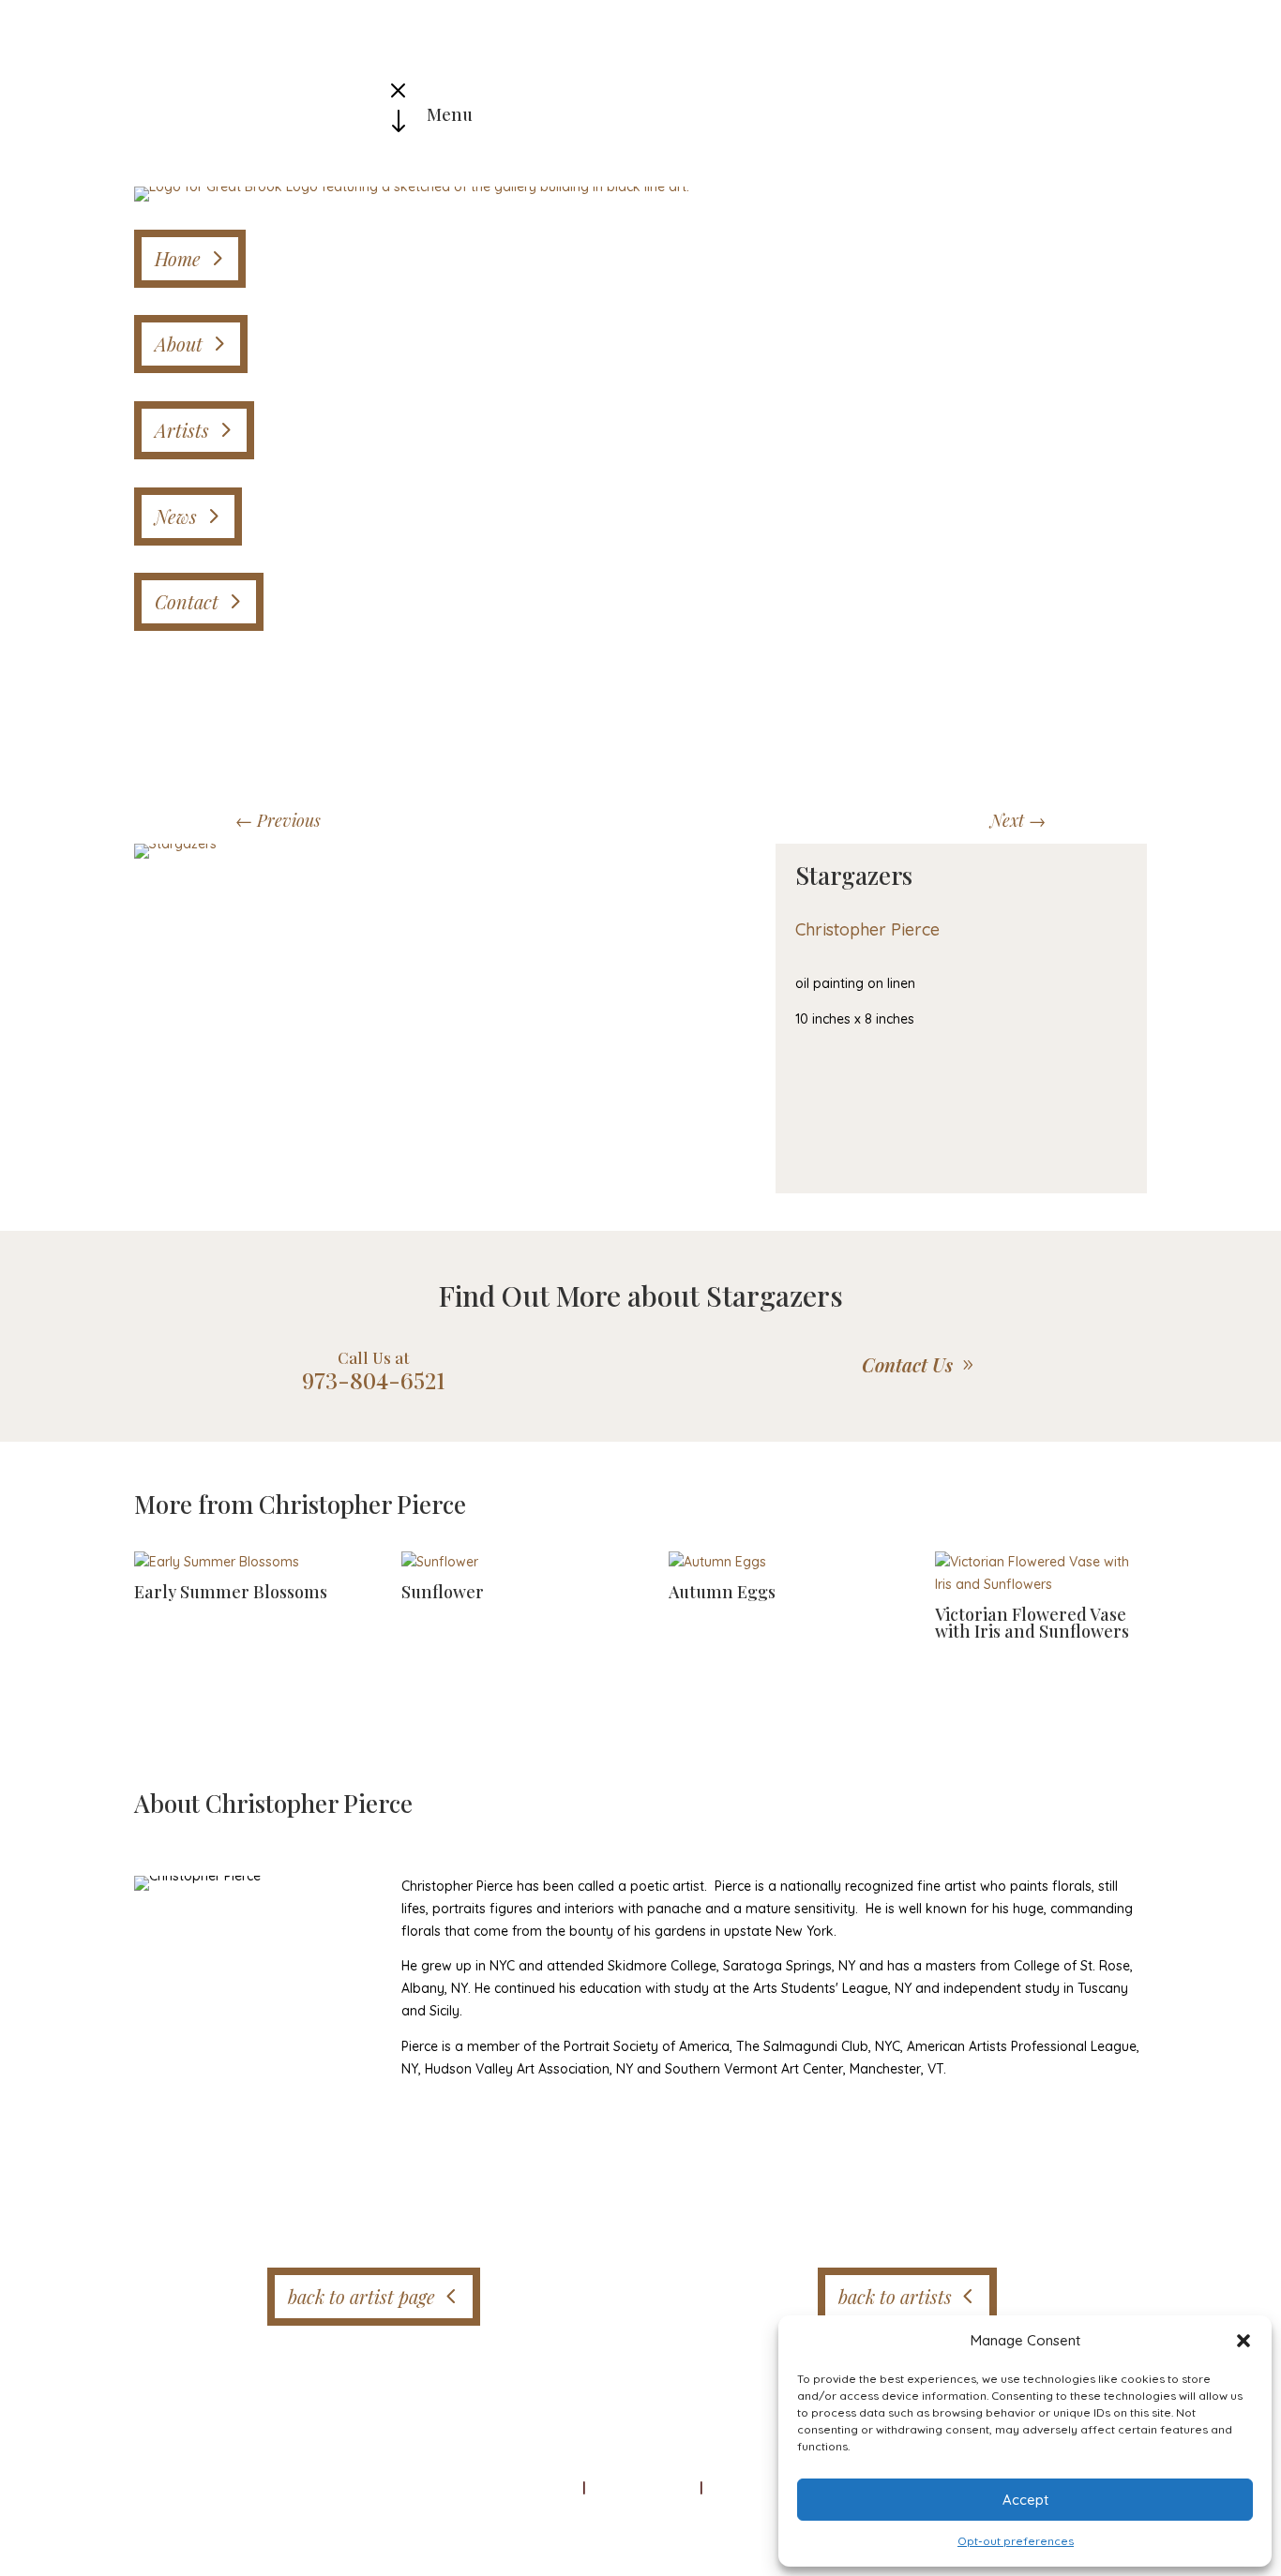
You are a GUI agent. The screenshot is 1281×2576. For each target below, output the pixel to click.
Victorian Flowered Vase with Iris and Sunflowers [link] (1032, 1623)
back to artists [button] (895, 2296)
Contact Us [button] (907, 1364)
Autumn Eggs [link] (722, 1592)
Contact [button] (187, 601)
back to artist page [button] (362, 2296)
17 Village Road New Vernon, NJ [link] (587, 2488)
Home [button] (178, 258)
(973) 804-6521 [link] (756, 2488)
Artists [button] (182, 430)
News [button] (176, 516)
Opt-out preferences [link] (1016, 2541)
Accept (1025, 2500)
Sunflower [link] (443, 1592)
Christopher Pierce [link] (867, 929)
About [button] (179, 344)
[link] (412, 187)
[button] (1243, 2341)
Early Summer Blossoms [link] (231, 1592)
